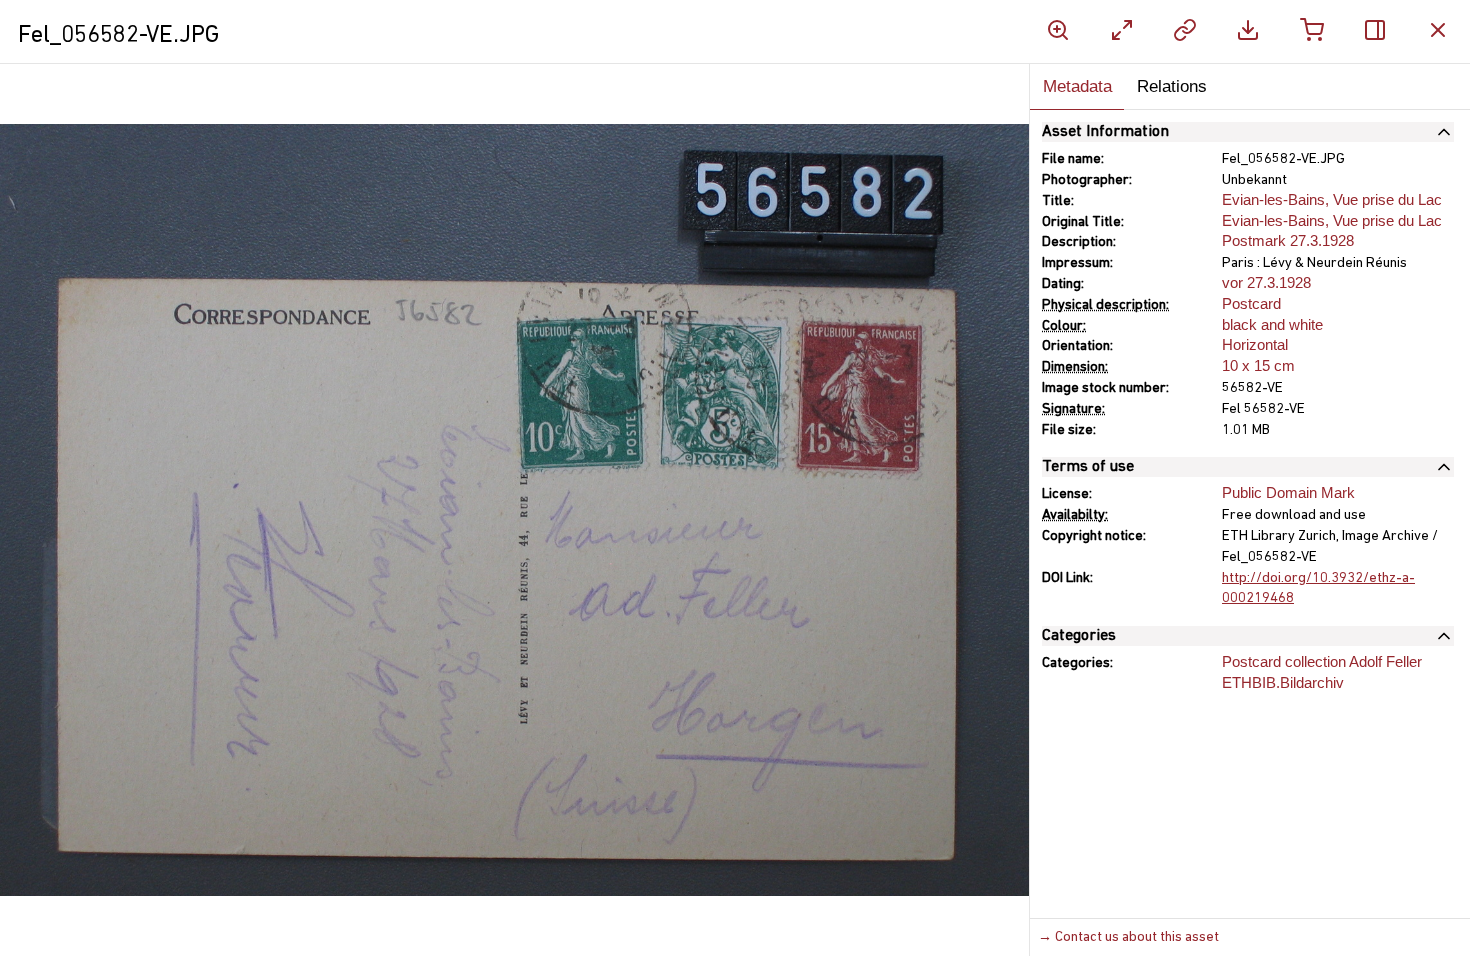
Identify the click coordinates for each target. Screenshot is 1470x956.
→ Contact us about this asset (1128, 937)
